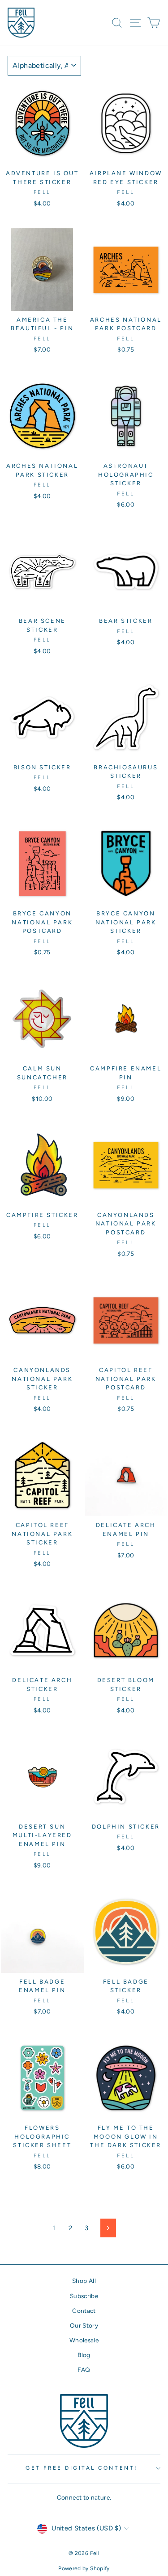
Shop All (84, 2281)
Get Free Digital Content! (82, 2468)
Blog (84, 2355)
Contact (84, 2311)
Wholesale (84, 2340)
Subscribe (84, 2296)
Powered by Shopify (84, 2568)
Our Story (84, 2325)
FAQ (84, 2370)
